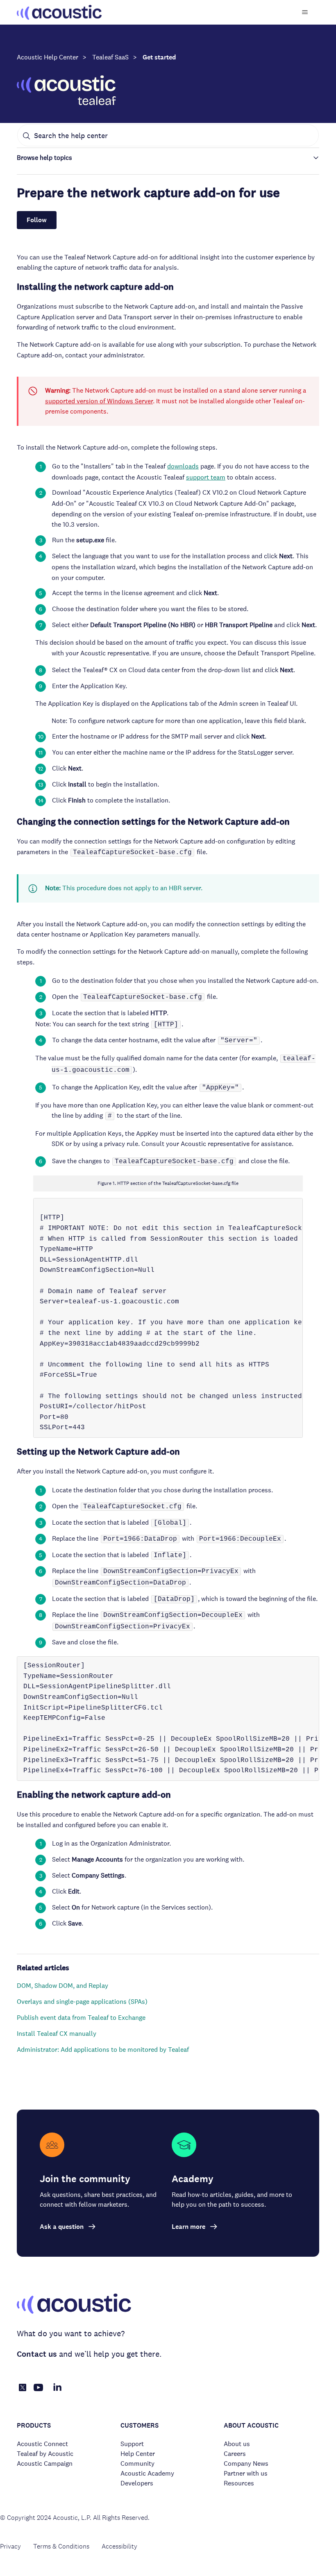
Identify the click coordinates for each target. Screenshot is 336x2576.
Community (137, 2463)
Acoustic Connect (42, 2444)
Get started (159, 57)
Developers (137, 2483)
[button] (168, 158)
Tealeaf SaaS (110, 57)
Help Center (138, 2454)
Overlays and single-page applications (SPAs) (82, 2002)
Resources (239, 2483)
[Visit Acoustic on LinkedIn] (57, 2392)
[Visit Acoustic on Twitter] (23, 2389)
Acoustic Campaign (45, 2463)
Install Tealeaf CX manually (57, 2034)
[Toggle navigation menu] (305, 12)
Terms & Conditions (61, 2546)
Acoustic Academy (147, 2473)
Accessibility (119, 2546)
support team (206, 477)
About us (237, 2444)
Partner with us (246, 2473)
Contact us (37, 2354)
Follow (37, 220)
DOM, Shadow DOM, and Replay (62, 1986)
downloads (183, 466)
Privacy (10, 2546)
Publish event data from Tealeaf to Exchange (81, 2018)
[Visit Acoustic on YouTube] (39, 2392)
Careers (235, 2454)
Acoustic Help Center (48, 57)
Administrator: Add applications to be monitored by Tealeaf (103, 2050)
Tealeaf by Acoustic (45, 2454)
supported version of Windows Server (99, 401)
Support (132, 2444)
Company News (246, 2463)
